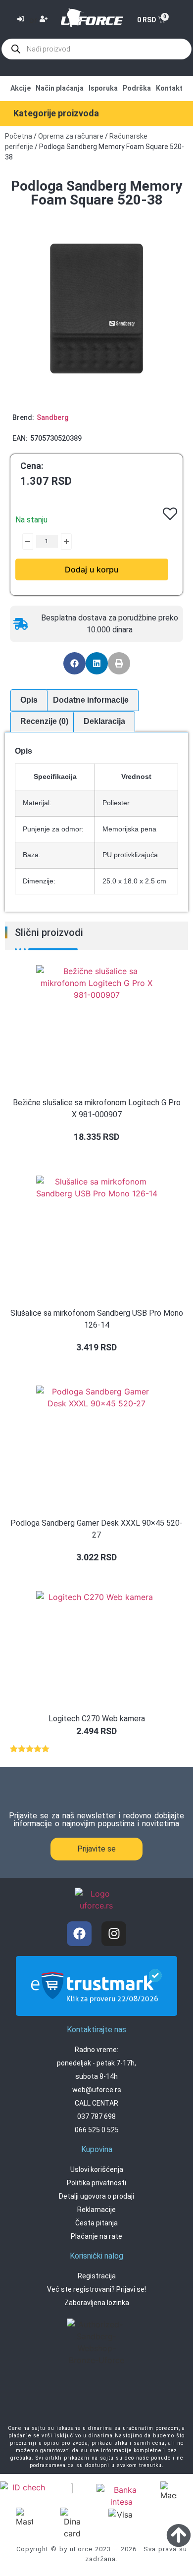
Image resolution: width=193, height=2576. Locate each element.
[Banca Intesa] (121, 2496)
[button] (74, 663)
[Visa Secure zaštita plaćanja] (72, 2487)
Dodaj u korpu (92, 569)
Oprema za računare (71, 136)
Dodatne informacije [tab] (91, 700)
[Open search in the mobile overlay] (96, 49)
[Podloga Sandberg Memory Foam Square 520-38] (96, 309)
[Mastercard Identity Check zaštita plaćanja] (25, 2489)
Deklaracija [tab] (104, 721)
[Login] (22, 20)
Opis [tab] (29, 700)
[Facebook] (79, 1934)
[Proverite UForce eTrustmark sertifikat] (96, 2008)
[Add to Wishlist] (20, 541)
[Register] (45, 20)
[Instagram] (114, 1934)
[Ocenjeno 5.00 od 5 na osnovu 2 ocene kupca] (96, 1748)
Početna (19, 136)
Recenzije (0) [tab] (44, 721)
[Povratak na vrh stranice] (179, 2535)
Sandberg (52, 417)
